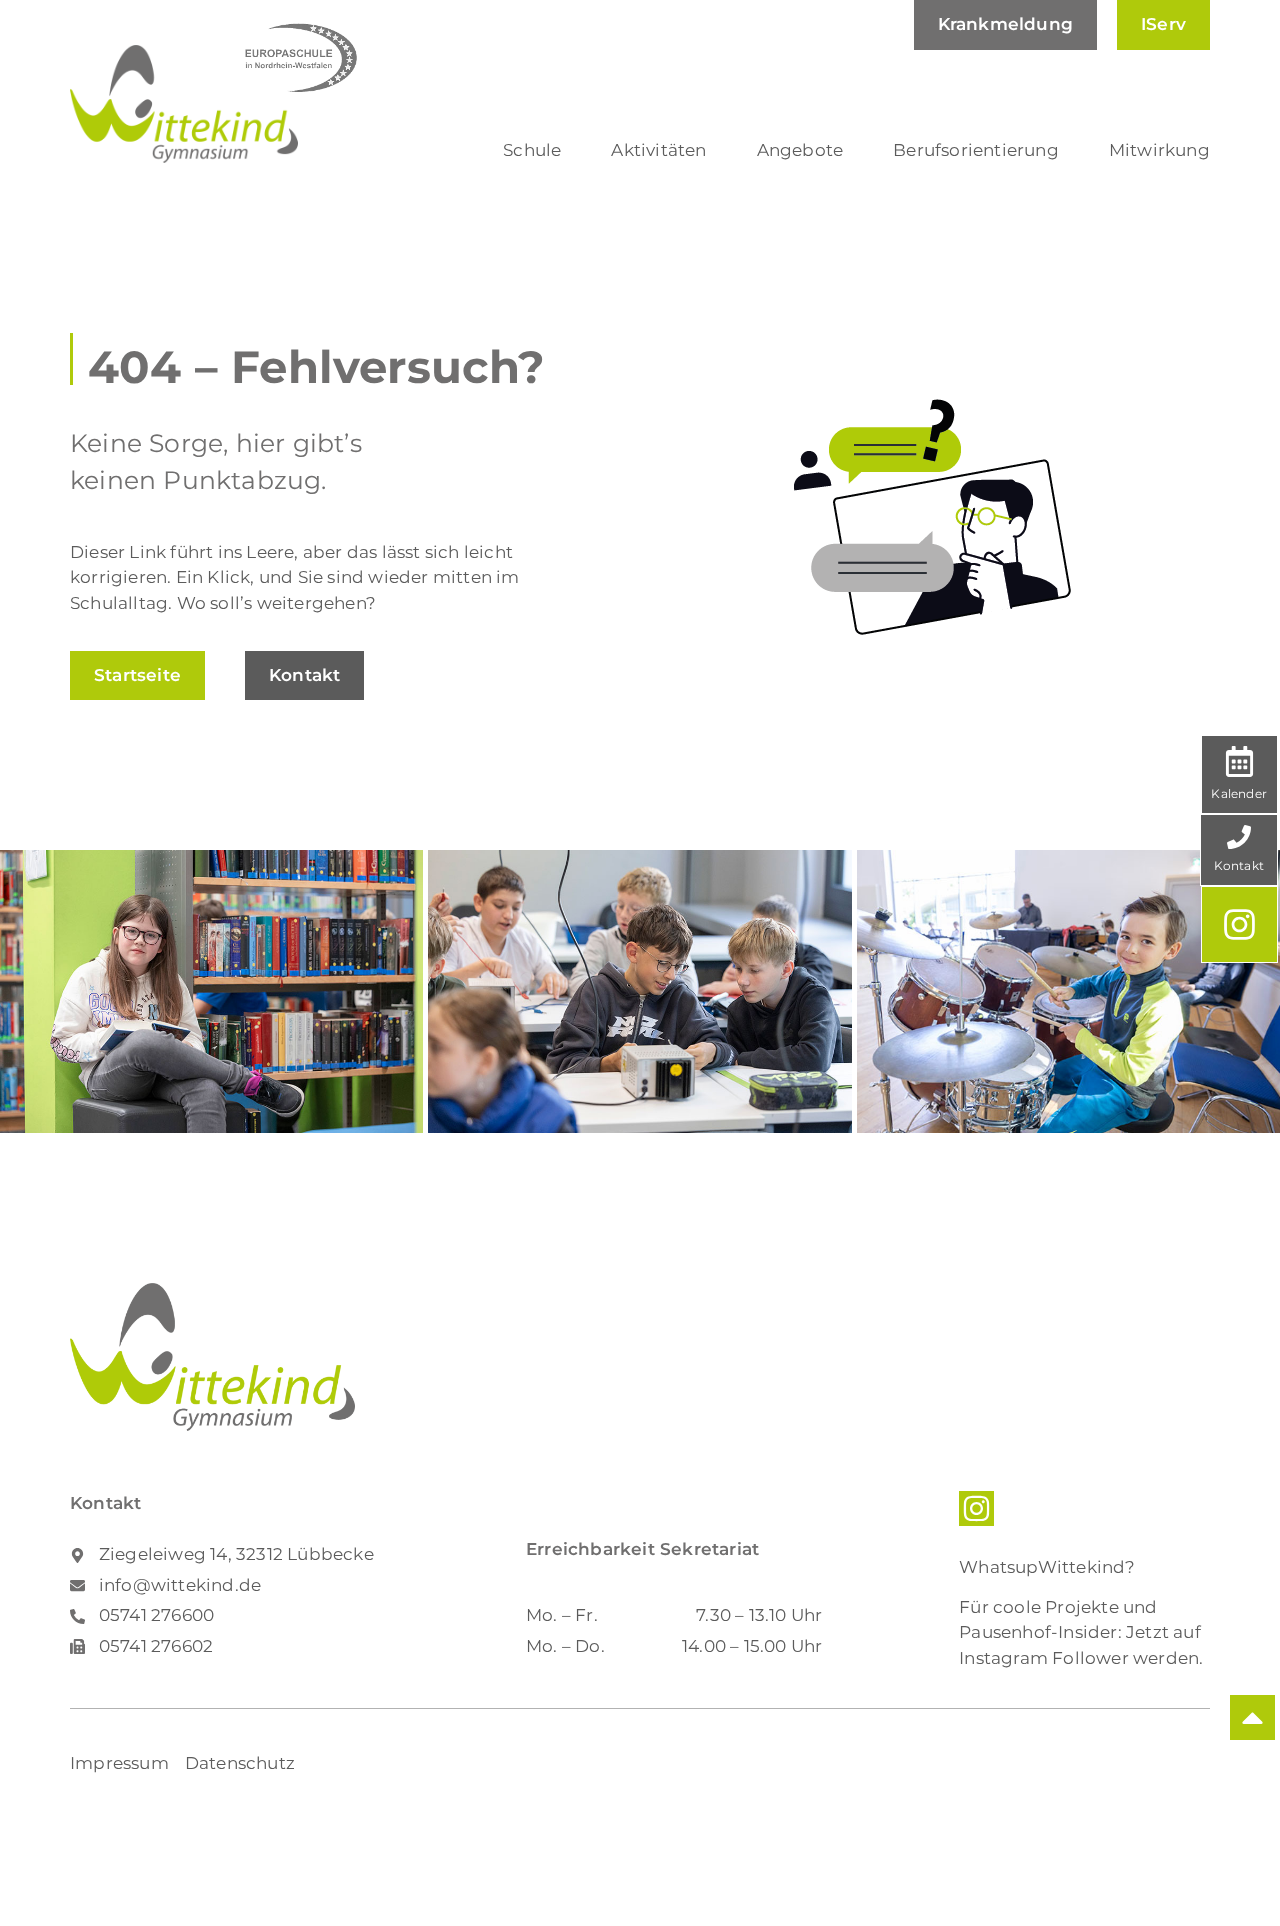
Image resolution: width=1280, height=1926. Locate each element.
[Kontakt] (1239, 837)
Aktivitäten (658, 150)
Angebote (800, 150)
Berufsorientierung (976, 150)
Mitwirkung (1159, 150)
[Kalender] (1239, 761)
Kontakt (1239, 865)
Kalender (1239, 793)
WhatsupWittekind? (1047, 1567)
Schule (532, 150)
